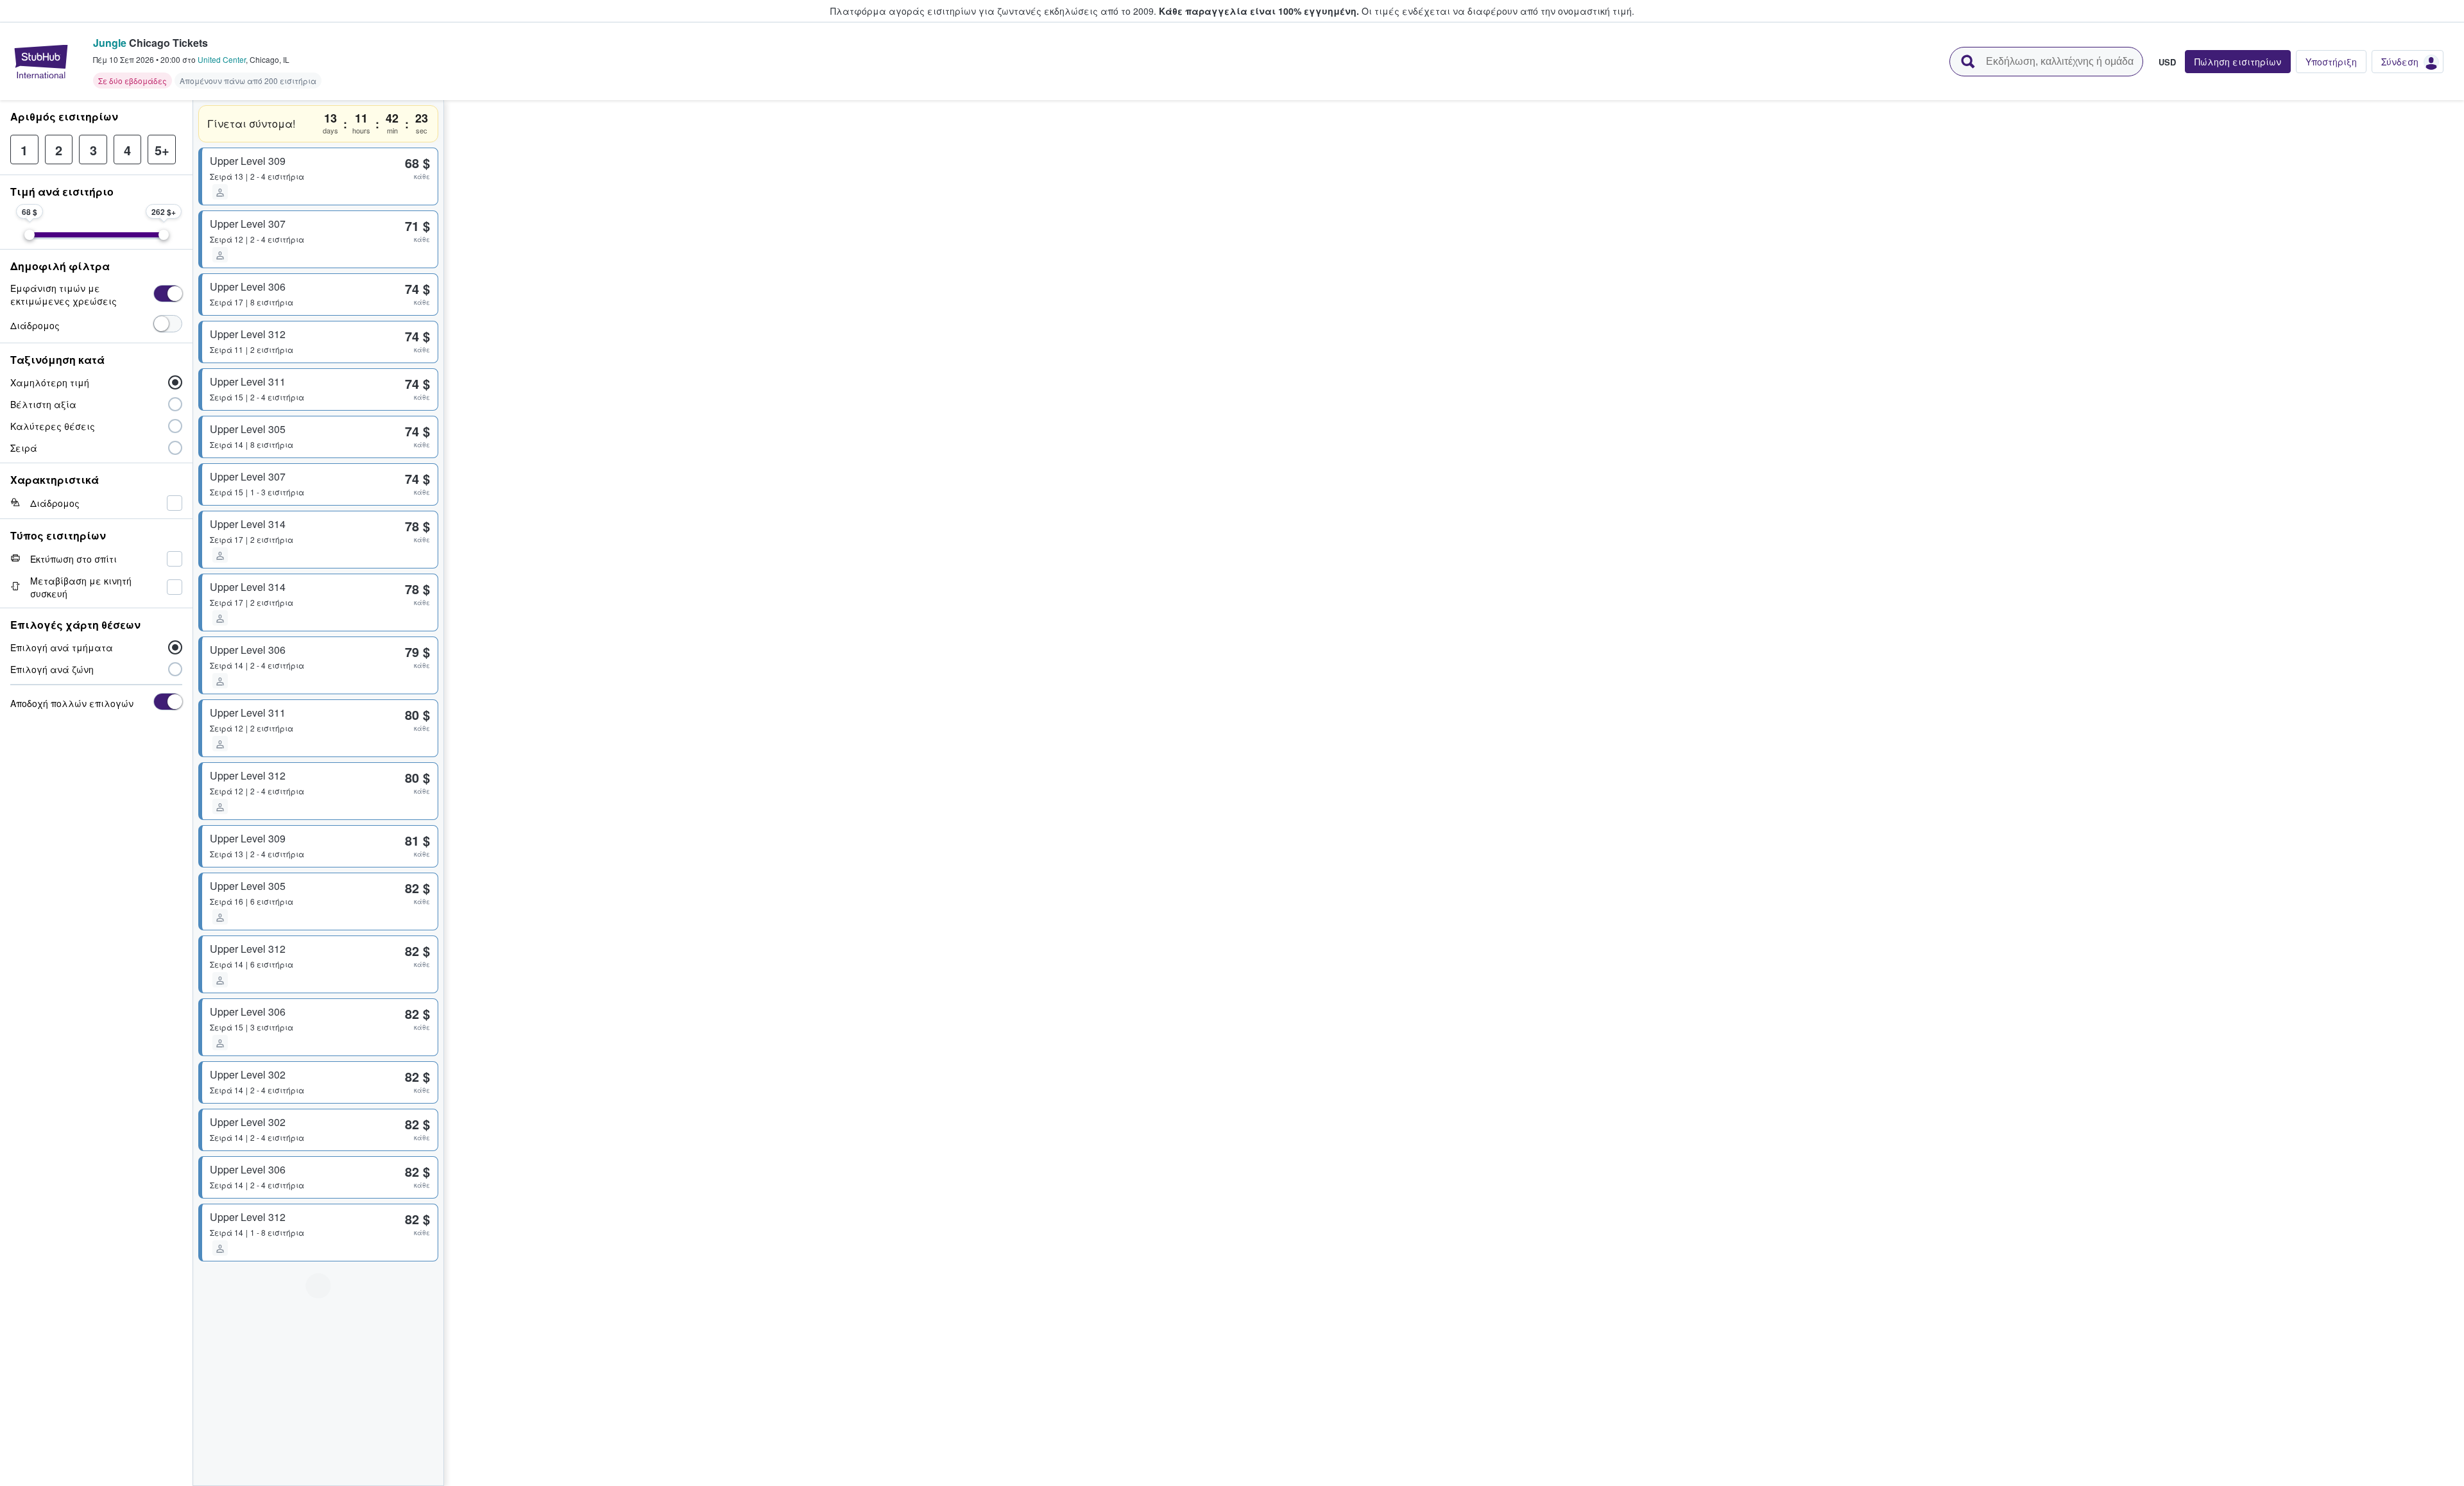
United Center (222, 59)
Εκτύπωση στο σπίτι (73, 559)
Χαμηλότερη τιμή (50, 382)
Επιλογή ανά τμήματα (62, 647)
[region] (1454, 793)
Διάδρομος (35, 325)
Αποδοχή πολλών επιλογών (72, 703)
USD (2167, 62)
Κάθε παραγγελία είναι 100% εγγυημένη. (1259, 11)
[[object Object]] (168, 294)
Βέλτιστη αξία (43, 404)
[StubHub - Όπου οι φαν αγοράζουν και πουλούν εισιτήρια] (41, 62)
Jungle (110, 43)
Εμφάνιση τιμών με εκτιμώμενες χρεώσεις (64, 295)
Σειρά (24, 448)
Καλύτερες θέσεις (53, 426)
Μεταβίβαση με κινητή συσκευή (81, 587)
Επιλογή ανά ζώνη (52, 669)
